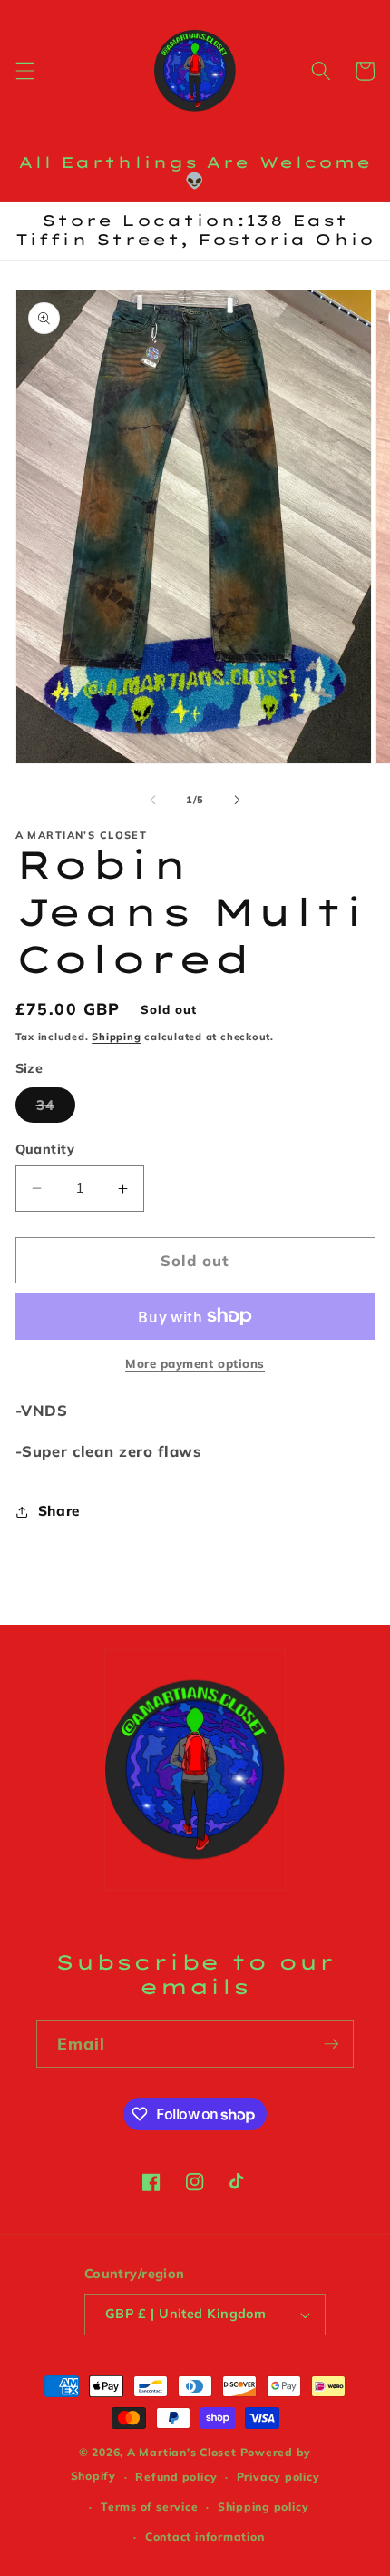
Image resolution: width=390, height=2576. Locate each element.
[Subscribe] (331, 2044)
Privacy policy (278, 2477)
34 (56, 1109)
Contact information (205, 2537)
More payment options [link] (195, 1363)
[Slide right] (237, 800)
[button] (24, 71)
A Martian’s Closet (182, 2452)
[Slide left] (153, 800)
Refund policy (176, 2477)
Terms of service (149, 2507)
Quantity (45, 1149)
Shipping (116, 1037)
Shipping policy (263, 2507)
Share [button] (59, 1511)
